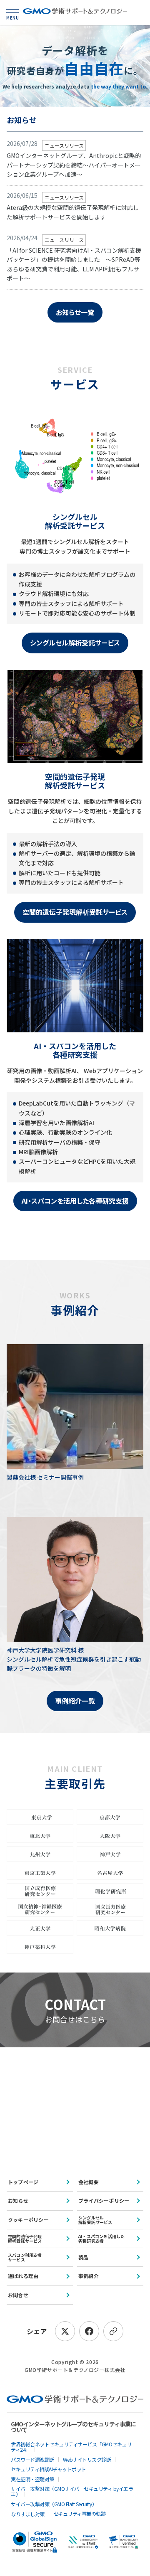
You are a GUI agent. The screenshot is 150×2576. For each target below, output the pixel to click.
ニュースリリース (64, 145)
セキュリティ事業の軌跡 (80, 2513)
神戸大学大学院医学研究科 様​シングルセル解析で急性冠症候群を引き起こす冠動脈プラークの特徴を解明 (74, 1659)
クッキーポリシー (28, 2220)
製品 (83, 2257)
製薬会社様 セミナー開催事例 (45, 1477)
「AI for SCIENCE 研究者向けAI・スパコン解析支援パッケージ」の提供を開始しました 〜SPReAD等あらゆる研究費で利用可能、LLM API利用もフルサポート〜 (74, 264)
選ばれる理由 (23, 2276)
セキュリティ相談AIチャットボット (49, 2469)
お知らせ (18, 2200)
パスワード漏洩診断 (32, 2459)
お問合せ (18, 2295)
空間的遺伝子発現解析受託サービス (75, 912)
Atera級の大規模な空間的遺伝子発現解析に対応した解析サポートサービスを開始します (73, 212)
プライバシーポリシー (104, 2200)
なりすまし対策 (28, 2514)
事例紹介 (89, 2276)
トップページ (23, 2182)
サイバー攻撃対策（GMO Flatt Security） (54, 2504)
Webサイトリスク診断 (87, 2459)
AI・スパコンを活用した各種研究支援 (75, 1201)
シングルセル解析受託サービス (75, 643)
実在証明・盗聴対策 (32, 2479)
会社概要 (89, 2182)
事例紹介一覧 (75, 1701)
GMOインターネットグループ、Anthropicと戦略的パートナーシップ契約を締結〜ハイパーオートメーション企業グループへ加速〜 (74, 165)
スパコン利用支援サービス (25, 2257)
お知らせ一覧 (75, 312)
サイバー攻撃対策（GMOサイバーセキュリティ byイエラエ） (72, 2491)
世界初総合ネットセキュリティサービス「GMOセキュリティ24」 (71, 2447)
